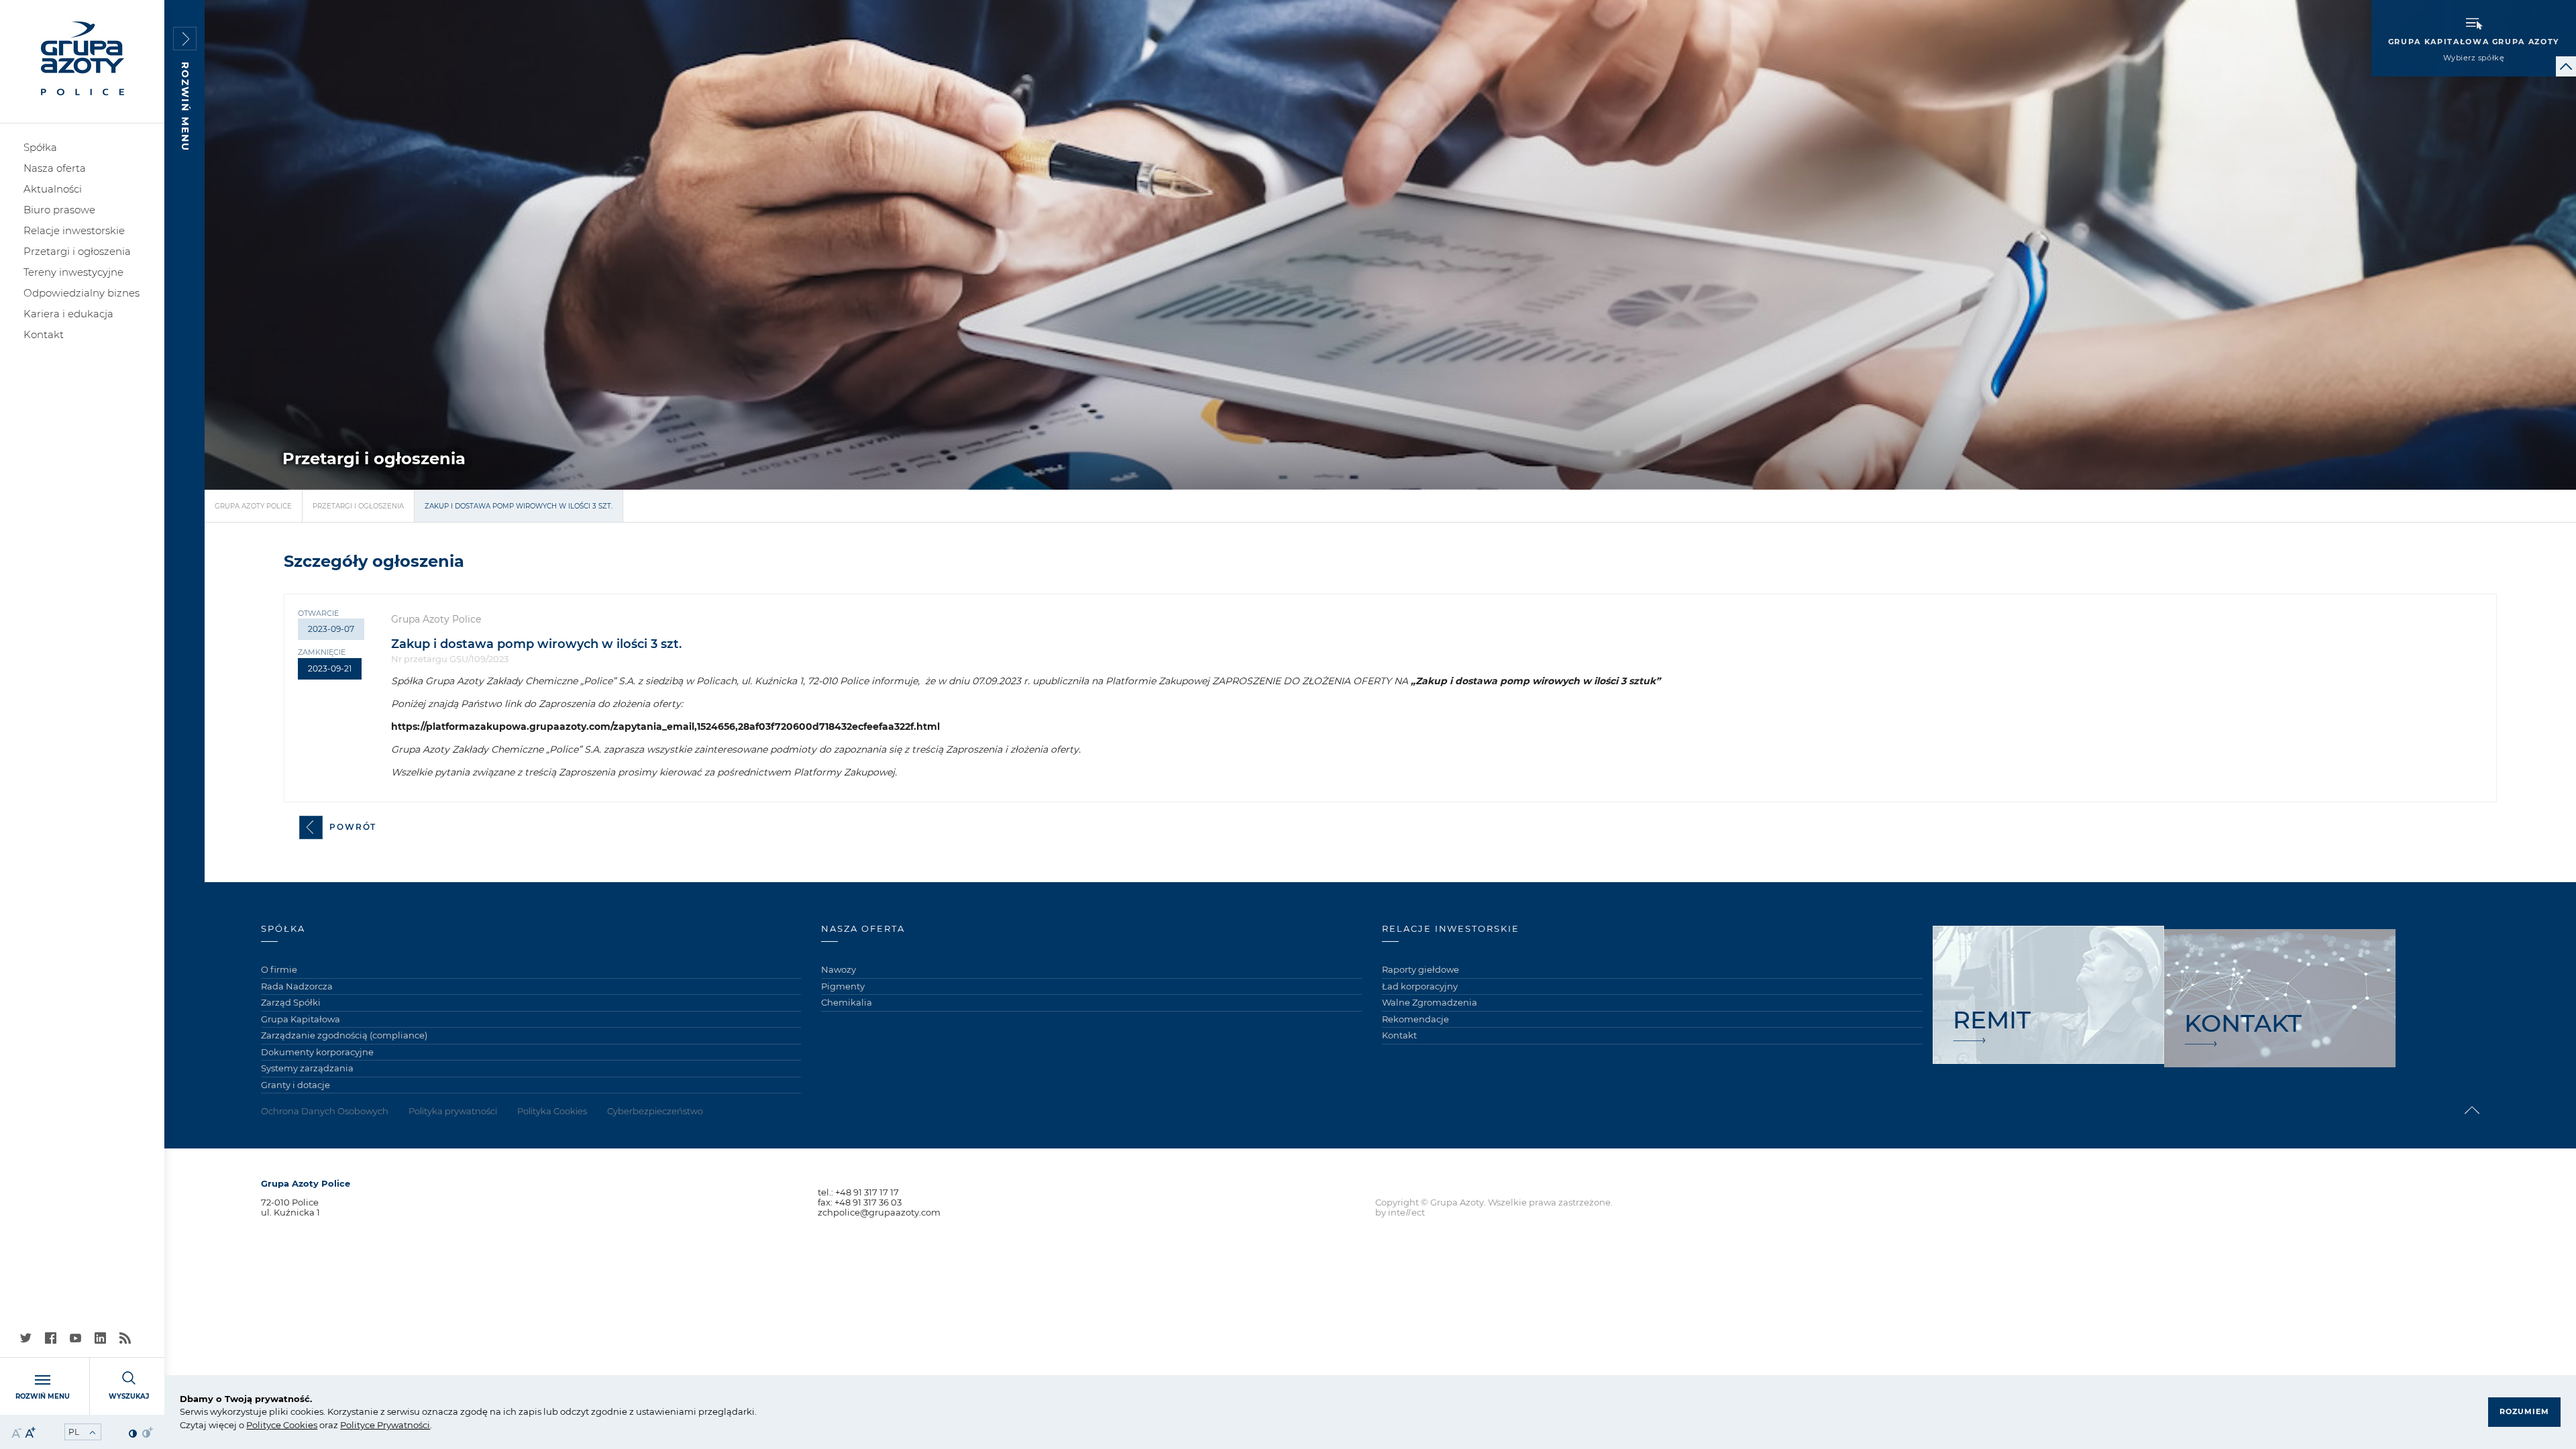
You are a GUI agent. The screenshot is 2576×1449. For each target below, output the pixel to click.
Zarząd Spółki (291, 1002)
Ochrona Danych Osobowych (325, 1111)
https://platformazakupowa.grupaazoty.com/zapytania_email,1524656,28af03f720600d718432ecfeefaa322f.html (665, 727)
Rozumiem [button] (2524, 1411)
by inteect (1400, 1212)
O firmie (279, 969)
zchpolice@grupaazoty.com (879, 1212)
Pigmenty (843, 986)
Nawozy (839, 969)
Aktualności (53, 189)
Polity (259, 1425)
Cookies (299, 1425)
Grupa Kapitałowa (301, 1019)
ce (276, 1425)
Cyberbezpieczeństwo (655, 1111)
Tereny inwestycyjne (73, 272)
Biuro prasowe (59, 210)
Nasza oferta (55, 168)
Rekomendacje (1415, 1019)
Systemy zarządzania (307, 1068)
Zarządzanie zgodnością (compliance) (344, 1035)
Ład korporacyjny (1420, 986)
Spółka (40, 147)
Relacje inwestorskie (74, 230)
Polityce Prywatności (385, 1425)
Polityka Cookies (552, 1111)
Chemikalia (847, 1002)
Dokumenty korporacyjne (317, 1052)
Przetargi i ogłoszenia (77, 251)
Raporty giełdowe (1420, 969)
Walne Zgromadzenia (1430, 1002)
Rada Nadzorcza (297, 986)
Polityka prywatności (453, 1111)
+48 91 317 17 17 (867, 1192)
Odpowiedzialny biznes (82, 293)
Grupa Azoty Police (253, 506)
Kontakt (44, 334)
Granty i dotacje (296, 1085)
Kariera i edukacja (68, 314)
